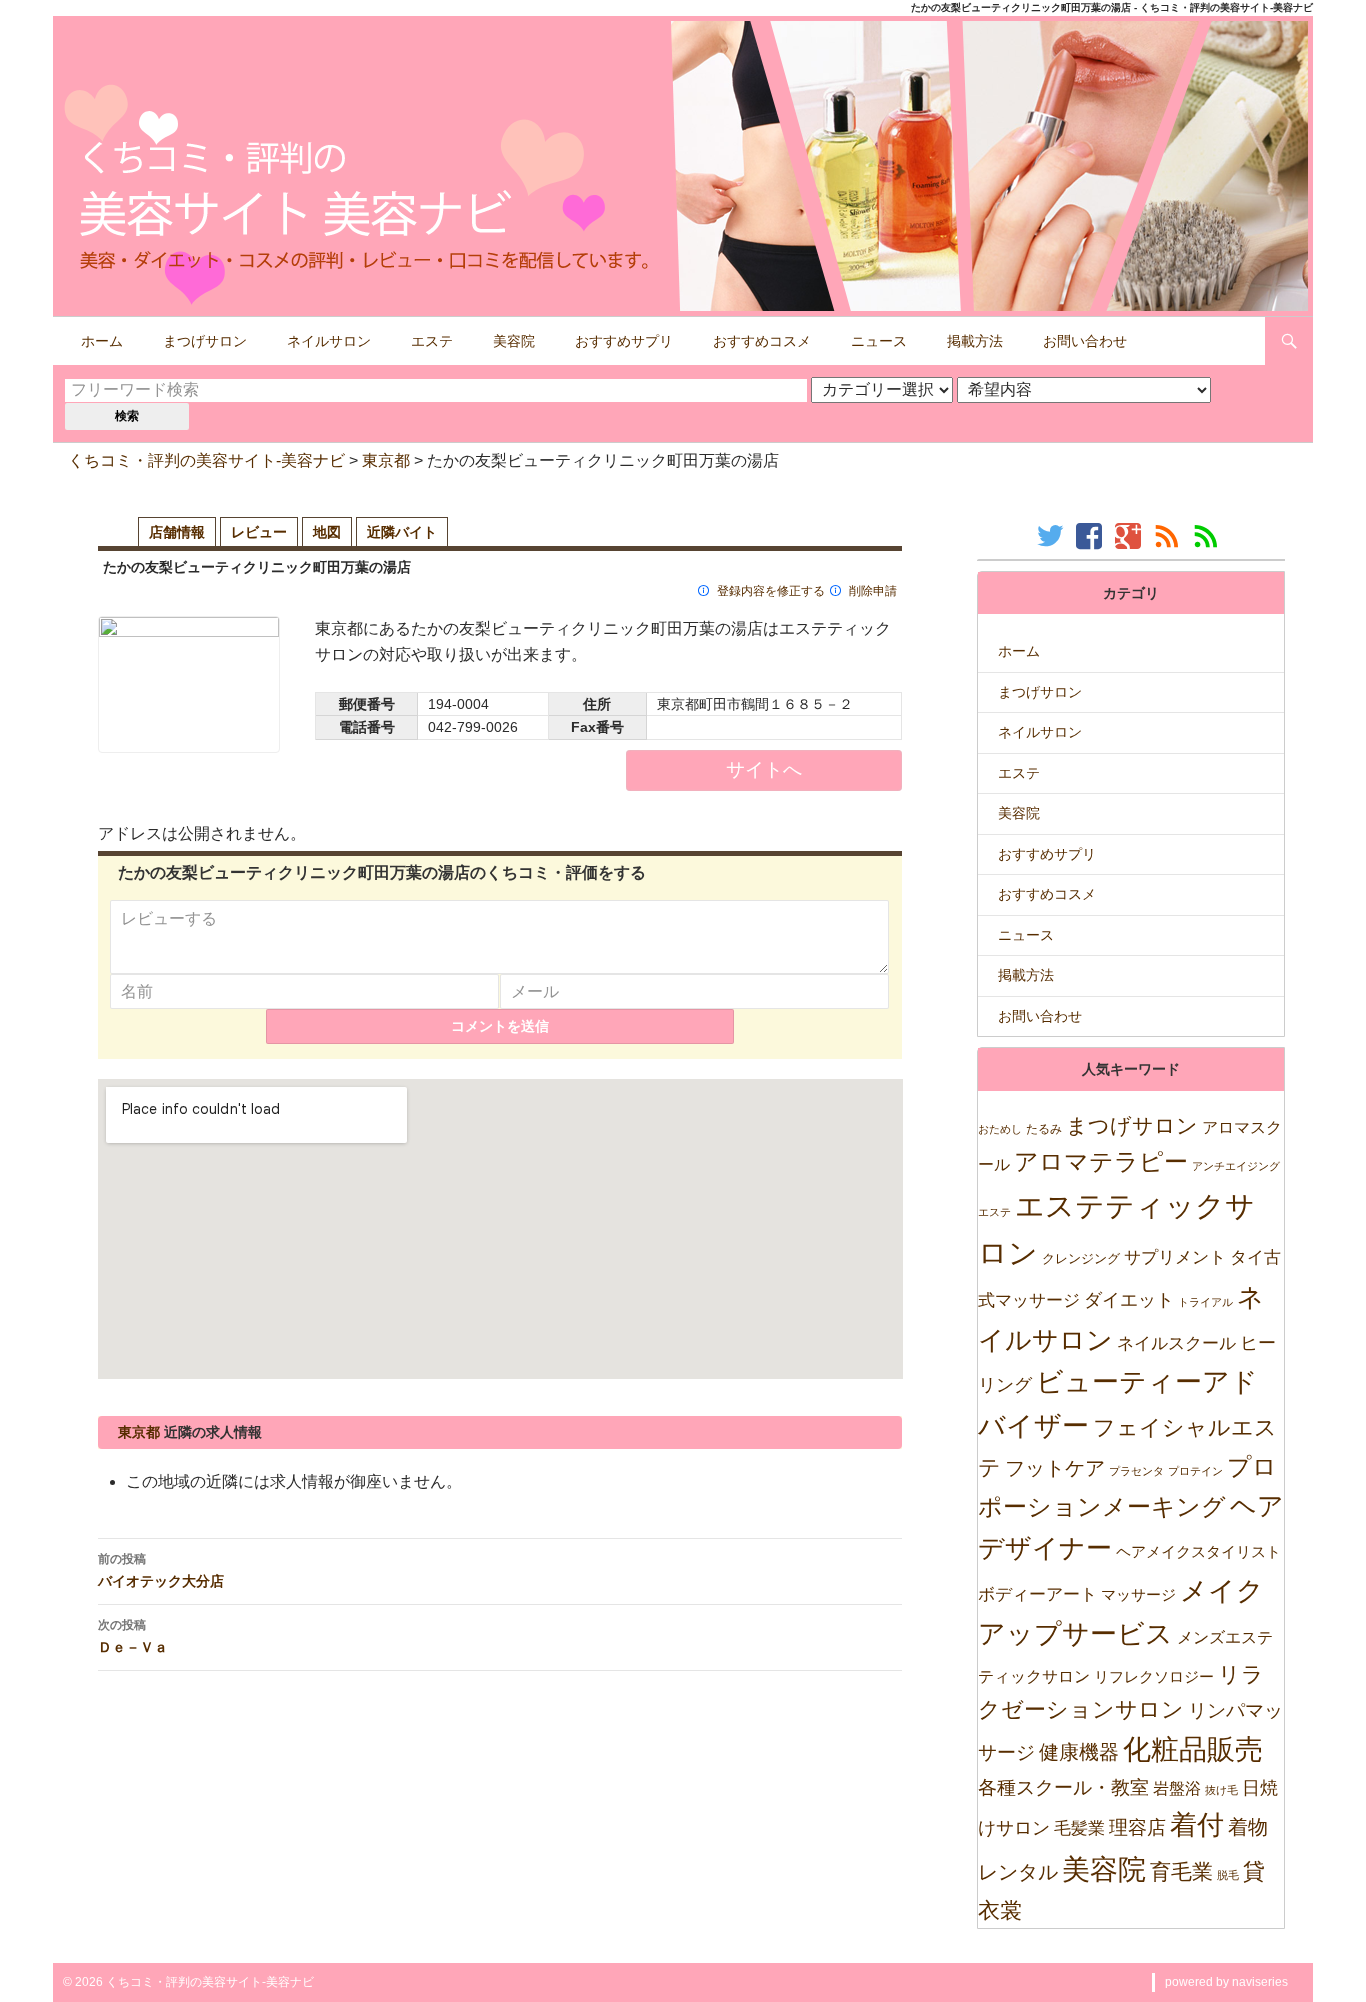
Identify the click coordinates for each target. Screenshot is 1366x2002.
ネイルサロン (329, 341)
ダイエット (1129, 1300)
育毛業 (1181, 1871)
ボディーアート (1037, 1594)
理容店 (1137, 1827)
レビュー (259, 532)
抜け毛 (1221, 1790)
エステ (432, 341)
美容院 (514, 341)
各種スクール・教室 (1063, 1787)
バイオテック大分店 (161, 1570)
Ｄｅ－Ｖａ (133, 1636)
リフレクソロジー (1154, 1676)
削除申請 (873, 591)
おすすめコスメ (762, 341)
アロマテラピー (1101, 1161)
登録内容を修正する (771, 591)
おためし (1000, 1129)
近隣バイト (402, 532)
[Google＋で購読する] (1130, 535)
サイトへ (764, 769)
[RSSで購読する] (1169, 535)
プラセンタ (1136, 1471)
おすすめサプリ (624, 341)
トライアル (1205, 1302)
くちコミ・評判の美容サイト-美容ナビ (206, 460)
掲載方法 (975, 341)
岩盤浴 (1177, 1788)
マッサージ (1138, 1594)
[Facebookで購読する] (1091, 535)
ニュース (879, 341)
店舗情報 (177, 532)
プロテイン (1195, 1471)
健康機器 (1079, 1752)
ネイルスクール (1176, 1343)
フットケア (1055, 1468)
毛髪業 (1079, 1828)
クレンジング (1081, 1258)
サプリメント (1175, 1257)
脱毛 (1228, 1875)
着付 (1197, 1824)
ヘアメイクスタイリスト (1198, 1551)
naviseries (1260, 1982)
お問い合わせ (1085, 341)
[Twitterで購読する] (1052, 535)
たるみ (1044, 1129)
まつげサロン (205, 341)
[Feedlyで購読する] (1208, 535)
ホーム (102, 341)
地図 (327, 532)
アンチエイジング (1236, 1166)
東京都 (386, 460)
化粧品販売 (1193, 1749)
